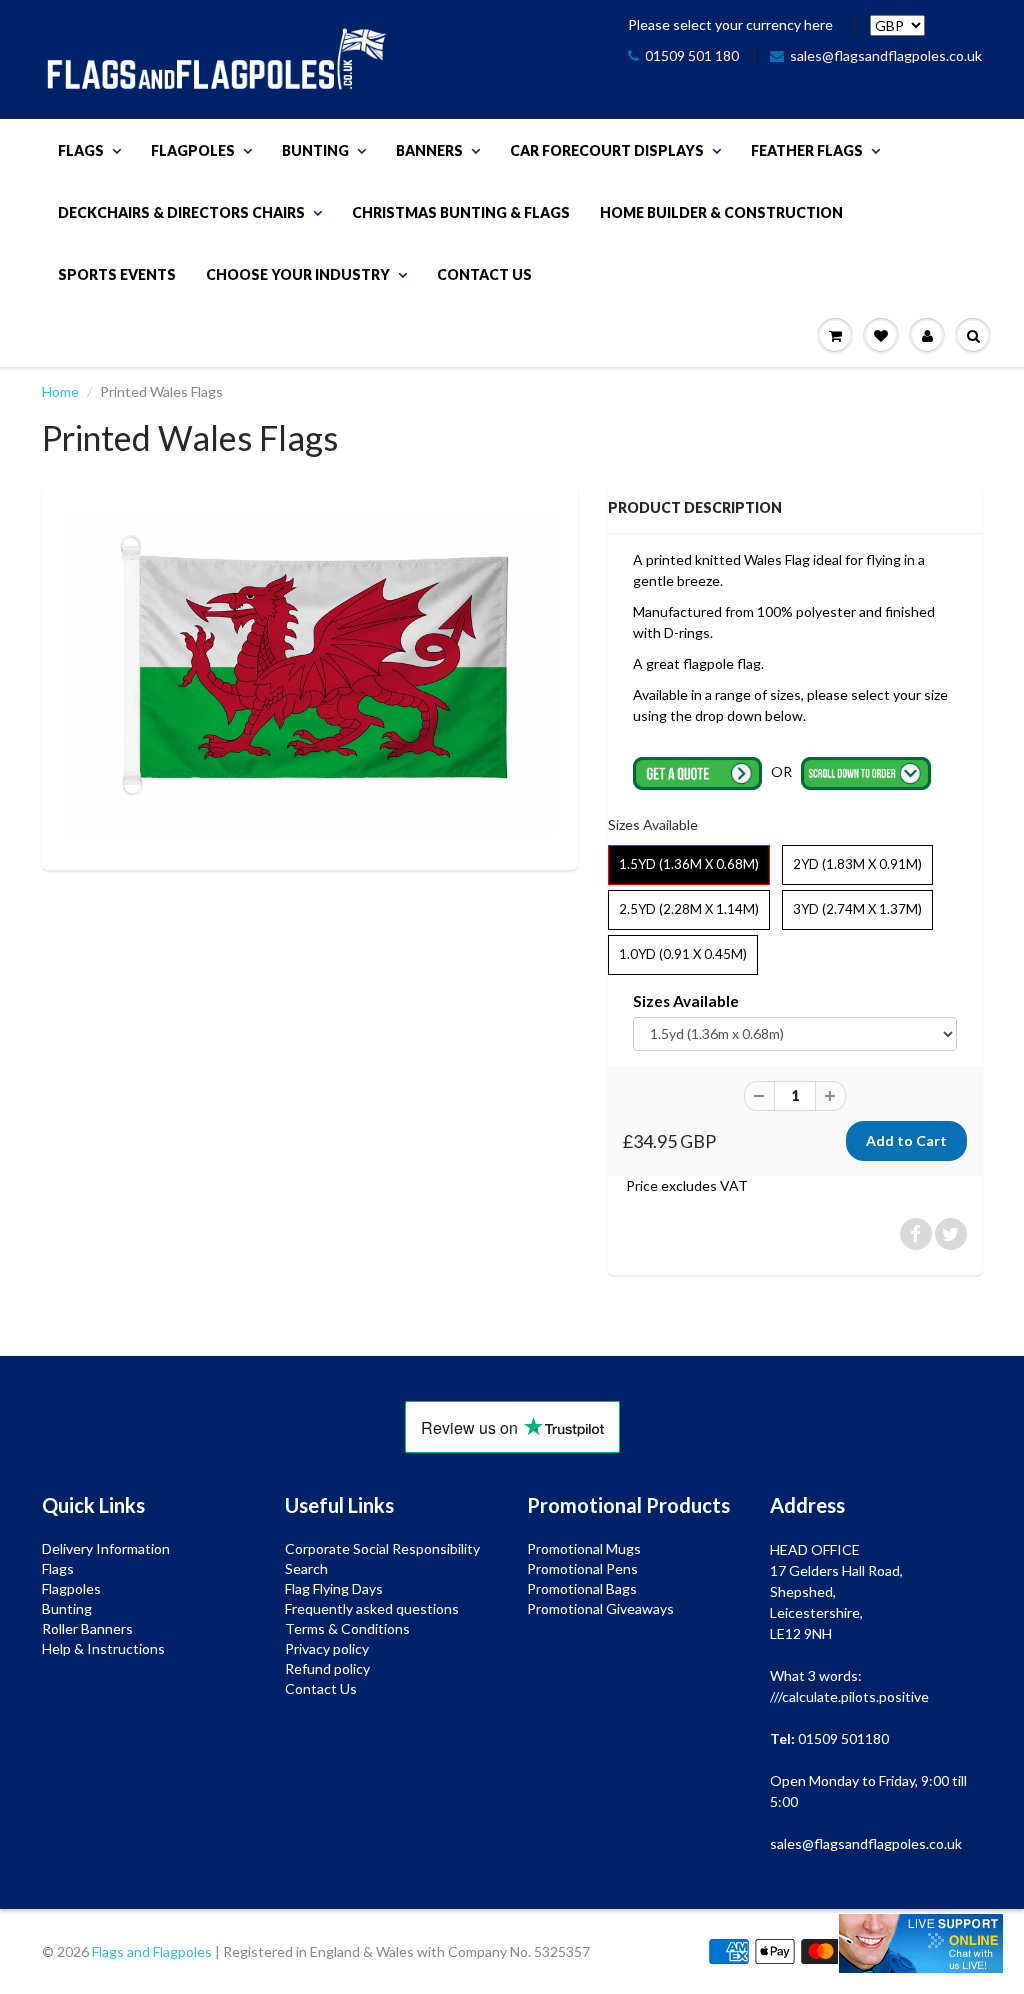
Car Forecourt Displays (607, 150)
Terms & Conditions (347, 1628)
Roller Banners (87, 1628)
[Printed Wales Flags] (310, 674)
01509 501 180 (692, 55)
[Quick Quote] (699, 771)
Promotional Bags (582, 1588)
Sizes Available (686, 1001)
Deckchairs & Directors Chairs (181, 212)
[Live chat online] (921, 1943)
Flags (81, 150)
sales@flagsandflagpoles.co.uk (886, 55)
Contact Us (484, 274)
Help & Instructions (103, 1648)
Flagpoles (193, 150)
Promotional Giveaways (600, 1608)
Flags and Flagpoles (152, 1951)
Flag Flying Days (334, 1588)
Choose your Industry (298, 274)
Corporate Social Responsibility (382, 1548)
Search (306, 1568)
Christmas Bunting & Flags (461, 212)
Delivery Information (106, 1548)
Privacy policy (327, 1648)
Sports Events (117, 274)
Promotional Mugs (584, 1548)
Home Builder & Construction (721, 212)
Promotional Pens (582, 1568)
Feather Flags (807, 150)
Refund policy (327, 1668)
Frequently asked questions (372, 1608)
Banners (429, 150)
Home (60, 391)
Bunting (315, 150)
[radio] (689, 865)
